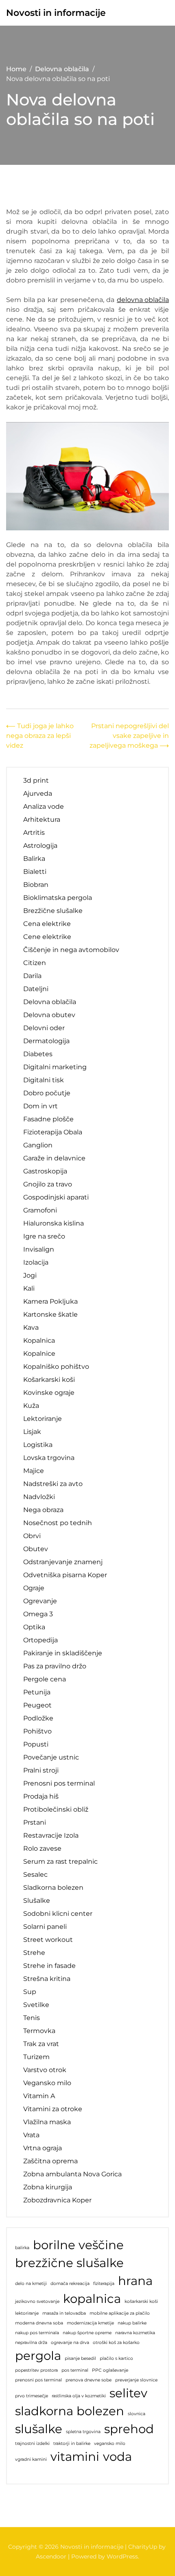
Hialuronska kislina (54, 1223)
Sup (30, 1992)
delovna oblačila (143, 300)
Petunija (37, 1692)
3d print (36, 780)
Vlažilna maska (47, 2122)
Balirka (34, 859)
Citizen (35, 963)
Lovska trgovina (49, 1458)
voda (117, 2457)
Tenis (32, 2018)
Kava (31, 1327)
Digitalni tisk (44, 1080)
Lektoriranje (43, 1419)
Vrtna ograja (43, 2148)
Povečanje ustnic (51, 1757)
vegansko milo (110, 2444)
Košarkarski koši (49, 1380)
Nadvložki (39, 1497)
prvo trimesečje (32, 2396)
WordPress (122, 2556)
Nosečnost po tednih (58, 1523)
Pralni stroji (41, 1770)
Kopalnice (39, 1354)
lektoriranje (27, 2313)
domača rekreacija (70, 2284)
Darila (32, 976)
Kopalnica (39, 1341)
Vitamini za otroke (53, 2109)
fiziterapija (104, 2284)
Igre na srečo (44, 1236)
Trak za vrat (41, 2044)
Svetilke (36, 2005)
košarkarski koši (141, 2301)
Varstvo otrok (45, 2070)
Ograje (34, 1588)
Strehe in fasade (49, 1966)
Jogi (30, 1275)
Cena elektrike (47, 924)
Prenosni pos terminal (59, 1783)
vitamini (75, 2457)
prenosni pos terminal (38, 2380)
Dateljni (36, 989)
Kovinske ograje (49, 1393)
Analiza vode (44, 807)
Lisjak (32, 1432)
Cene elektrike (47, 937)
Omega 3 (38, 1614)
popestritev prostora (36, 2370)
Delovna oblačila (50, 1002)
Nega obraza (43, 1510)
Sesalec (35, 1875)
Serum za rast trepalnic (60, 1861)
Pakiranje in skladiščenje (63, 1653)
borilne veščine (78, 2245)
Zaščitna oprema (50, 2161)
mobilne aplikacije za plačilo (120, 2313)
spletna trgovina (83, 2432)
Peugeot (37, 1705)
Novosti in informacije (56, 13)
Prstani (35, 1822)
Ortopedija (40, 1640)
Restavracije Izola (51, 1835)
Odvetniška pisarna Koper (65, 1575)
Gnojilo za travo (48, 1184)
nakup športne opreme (87, 2333)
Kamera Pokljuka (50, 1301)
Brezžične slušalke (53, 911)
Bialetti (35, 872)
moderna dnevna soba (39, 2323)
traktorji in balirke (72, 2444)
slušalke (39, 2429)
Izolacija (36, 1262)
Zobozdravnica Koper (57, 2200)
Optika (34, 1627)
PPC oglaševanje (110, 2370)
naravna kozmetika (135, 2333)
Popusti (36, 1744)
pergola (38, 2356)
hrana (135, 2281)
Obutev (36, 1549)
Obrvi (32, 1536)
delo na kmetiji (31, 2284)
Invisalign (39, 1249)
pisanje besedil (80, 2358)
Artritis (34, 833)
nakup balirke (132, 2323)
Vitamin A (39, 2096)
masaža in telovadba (64, 2313)
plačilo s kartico (116, 2358)
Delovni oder (44, 1028)
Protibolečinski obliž (56, 1809)
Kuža (31, 1406)
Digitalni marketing (55, 1067)
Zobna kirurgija (48, 2187)
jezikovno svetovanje (37, 2301)
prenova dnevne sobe (89, 2380)
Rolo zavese (42, 1848)
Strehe (34, 1953)
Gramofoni (40, 1210)
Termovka (39, 2031)
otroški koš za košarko (116, 2343)
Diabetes (38, 1054)
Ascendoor (51, 2556)
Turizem (36, 2057)
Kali (29, 1288)
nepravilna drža (31, 2343)
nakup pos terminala (37, 2333)
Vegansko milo (47, 2083)
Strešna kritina (47, 1979)
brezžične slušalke (69, 2263)
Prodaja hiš (41, 1796)
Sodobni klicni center (58, 1914)
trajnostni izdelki (32, 2444)
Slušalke (37, 1901)
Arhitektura (42, 820)
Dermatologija (46, 1041)
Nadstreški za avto (53, 1484)
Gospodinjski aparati (56, 1197)
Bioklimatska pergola (58, 898)
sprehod (129, 2429)
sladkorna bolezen (70, 2411)
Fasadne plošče (48, 1119)
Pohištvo (37, 1731)
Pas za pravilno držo (55, 1666)
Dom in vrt (40, 1106)
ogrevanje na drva (70, 2343)
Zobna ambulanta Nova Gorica (72, 2174)
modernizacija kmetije (90, 2323)
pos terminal (75, 2370)
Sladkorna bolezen (53, 1888)
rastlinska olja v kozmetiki (79, 2396)
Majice (34, 1471)
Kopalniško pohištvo (56, 1367)
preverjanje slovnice (136, 2380)
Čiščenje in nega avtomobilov (71, 950)
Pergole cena (45, 1679)
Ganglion (38, 1145)
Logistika (38, 1445)
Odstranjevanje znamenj (63, 1562)
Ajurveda (38, 793)
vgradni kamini (31, 2459)
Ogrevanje (40, 1601)
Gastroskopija (45, 1171)
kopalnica (92, 2299)
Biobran (36, 885)
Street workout (48, 1940)
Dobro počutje (47, 1093)
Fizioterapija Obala (53, 1132)
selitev (128, 2393)
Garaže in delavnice (54, 1158)
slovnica (137, 2414)
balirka (22, 2248)
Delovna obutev (49, 1015)
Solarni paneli (45, 1927)
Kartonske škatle (50, 1314)
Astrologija (40, 846)
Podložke (38, 1718)
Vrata (31, 2135)
